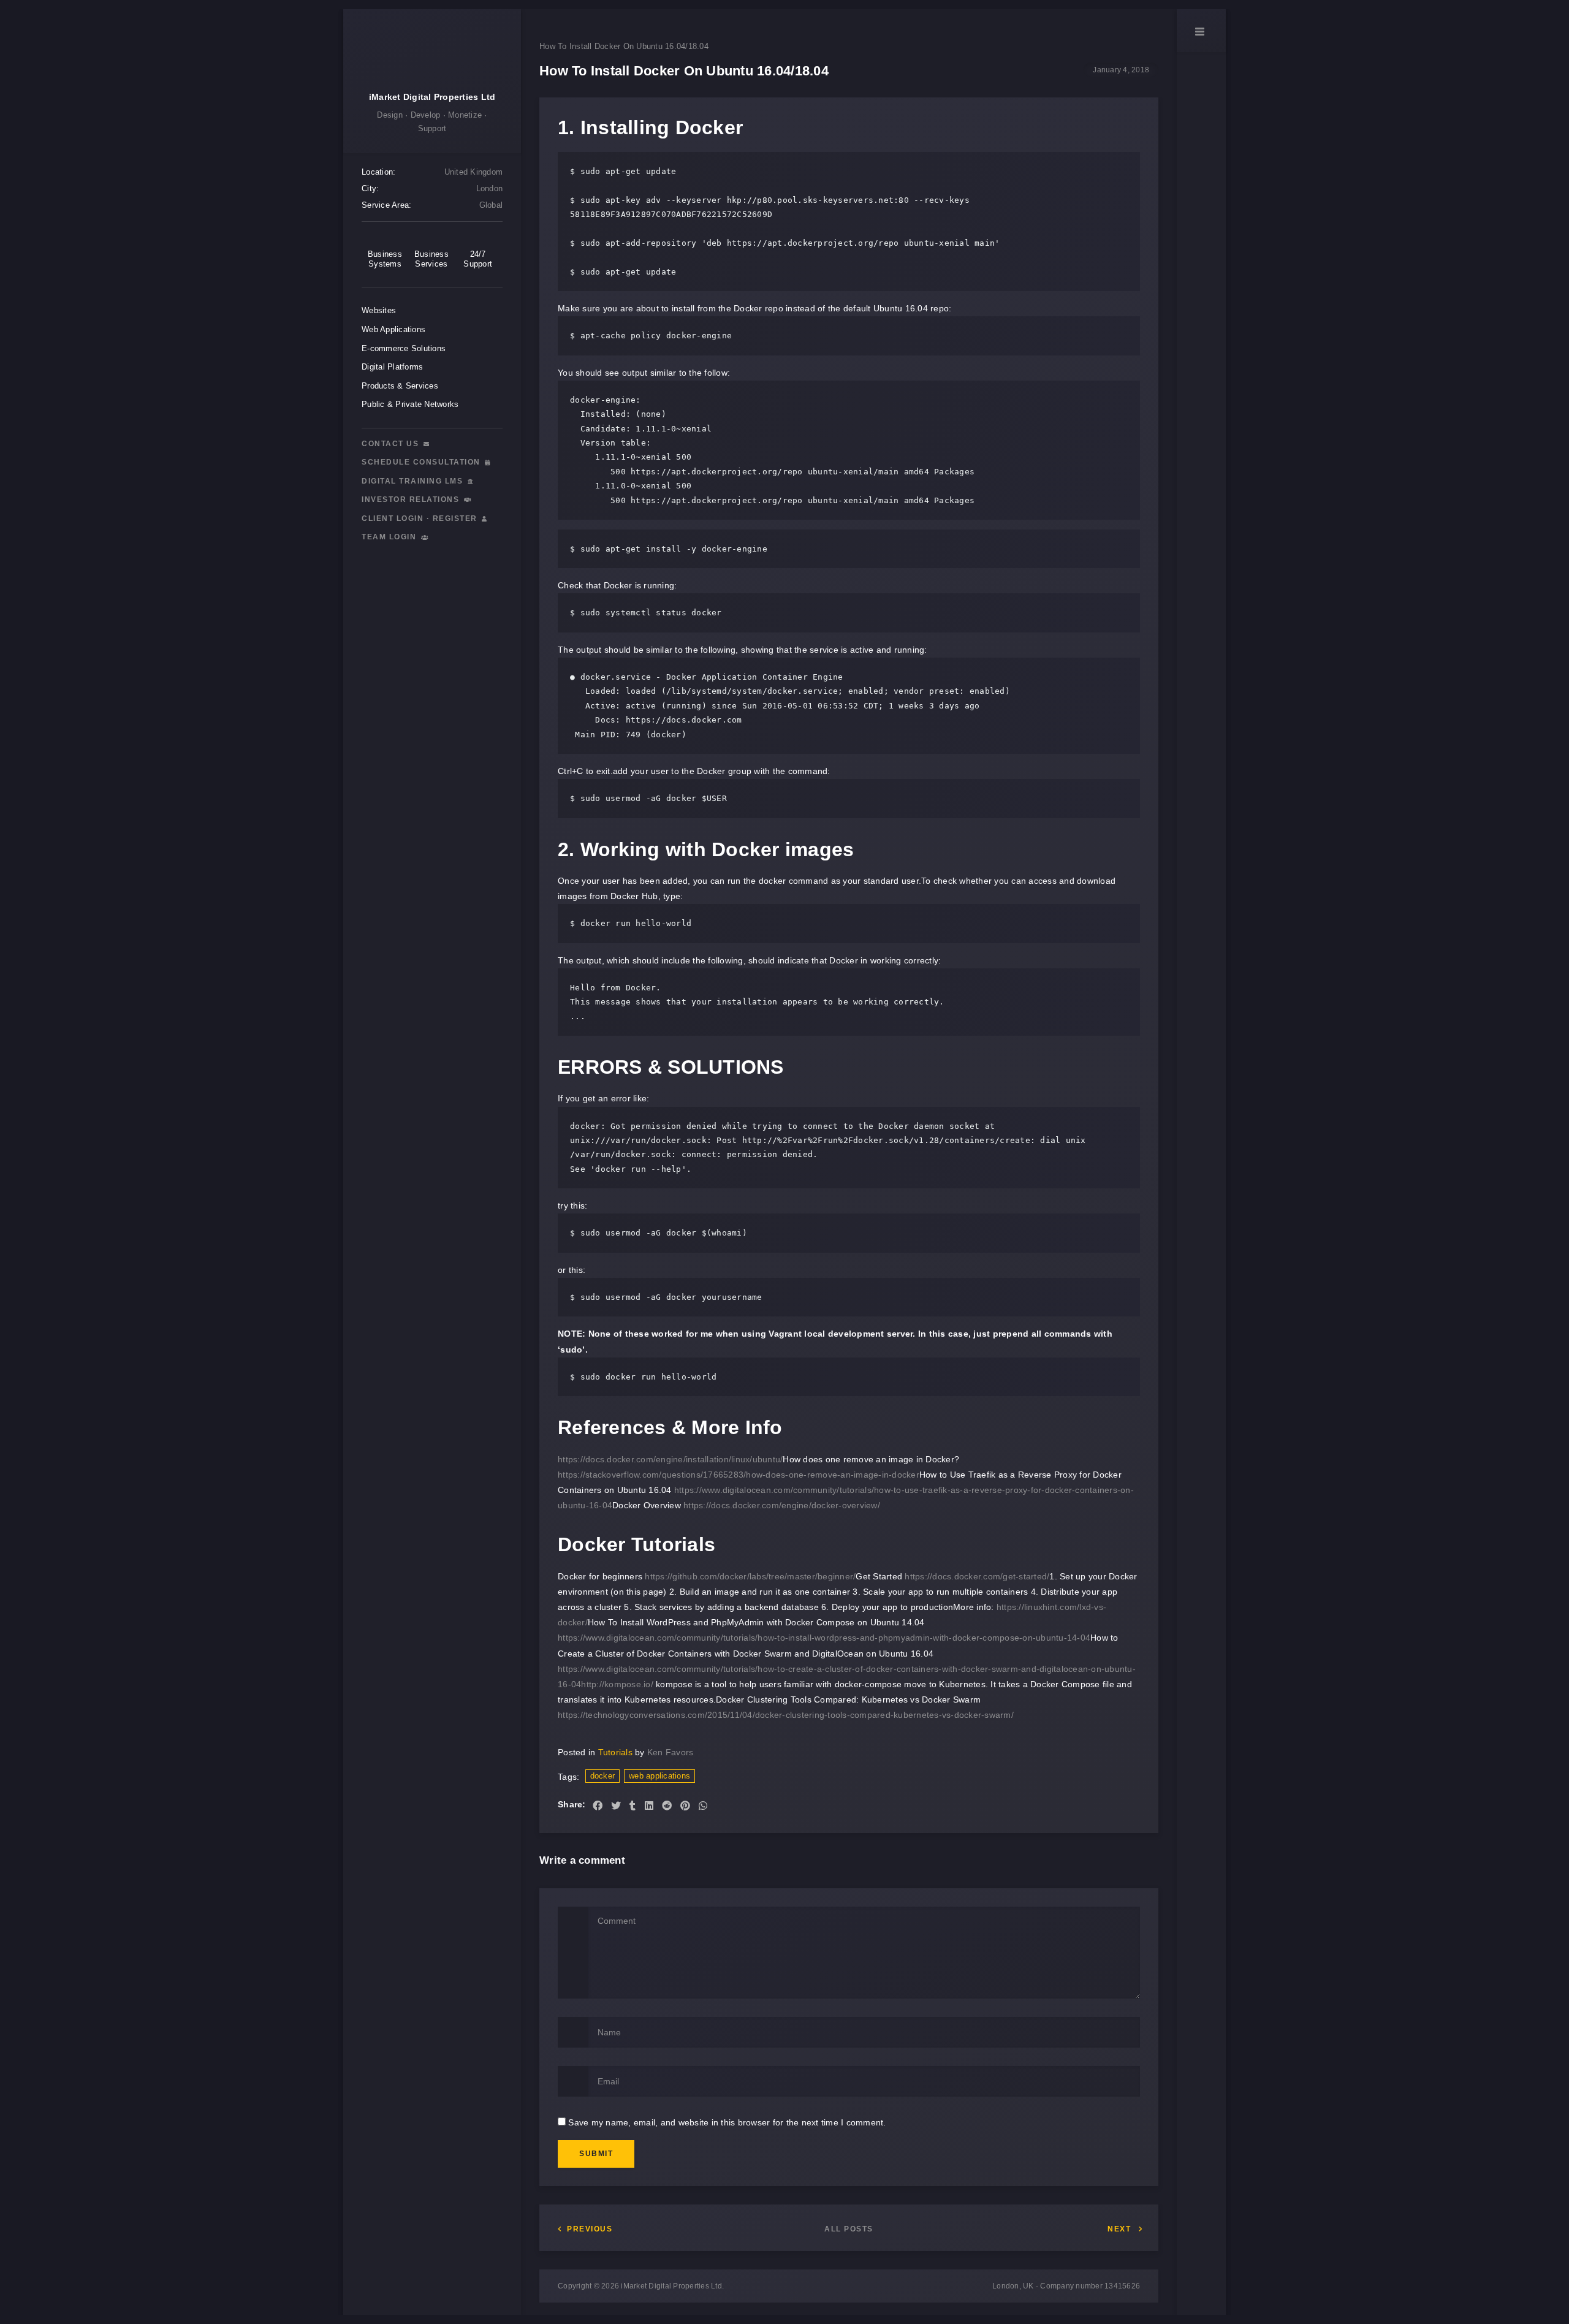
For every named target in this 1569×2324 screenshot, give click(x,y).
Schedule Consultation (422, 462)
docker (603, 1776)
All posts (849, 2229)
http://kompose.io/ (617, 1684)
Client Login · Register (421, 518)
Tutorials (615, 1752)
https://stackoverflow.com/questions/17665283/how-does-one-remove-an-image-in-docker (739, 1475)
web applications (659, 1776)
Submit (596, 2154)
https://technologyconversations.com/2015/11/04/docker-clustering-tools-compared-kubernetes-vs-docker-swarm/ (786, 1715)
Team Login (390, 537)
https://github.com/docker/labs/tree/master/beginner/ (750, 1576)
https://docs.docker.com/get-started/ (977, 1576)
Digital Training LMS (414, 481)
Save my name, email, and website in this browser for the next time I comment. (727, 2122)
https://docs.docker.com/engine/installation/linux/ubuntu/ (670, 1459)
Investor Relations (412, 499)
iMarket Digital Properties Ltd (432, 97)
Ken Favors (671, 1752)
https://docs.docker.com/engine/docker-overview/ (782, 1505)
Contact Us (392, 444)
